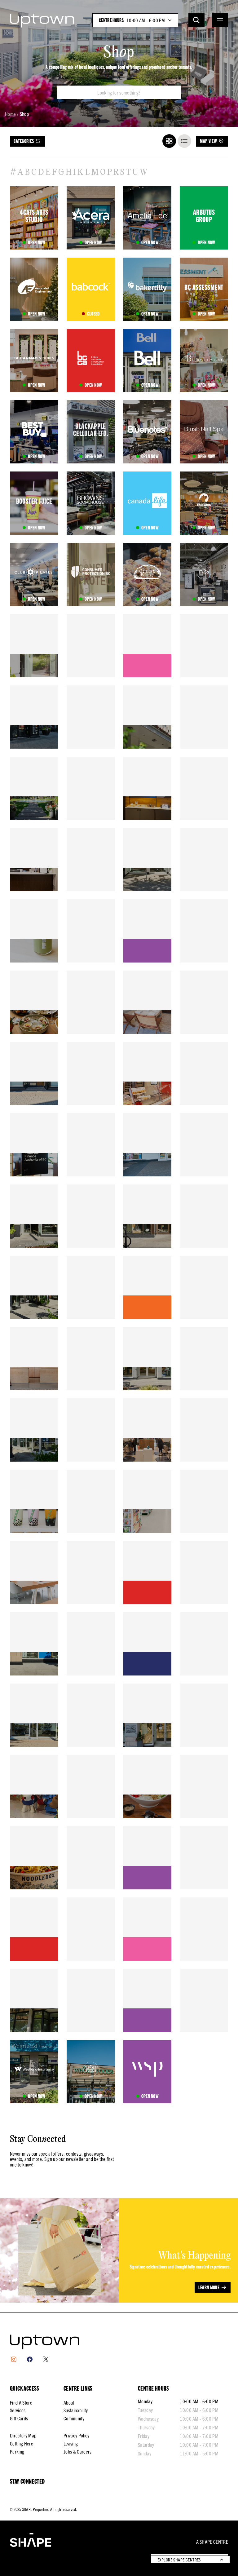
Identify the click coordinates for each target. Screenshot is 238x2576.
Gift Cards (19, 2418)
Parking (17, 2451)
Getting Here (22, 2443)
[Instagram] (14, 2359)
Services (18, 2410)
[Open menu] (220, 20)
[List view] (184, 141)
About (69, 2402)
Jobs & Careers (77, 2451)
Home (10, 114)
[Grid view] (169, 141)
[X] (46, 2359)
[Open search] (196, 20)
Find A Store (21, 2402)
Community (74, 2418)
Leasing (71, 2443)
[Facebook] (30, 2359)
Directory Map (23, 2435)
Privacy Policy (76, 2435)
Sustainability (76, 2410)
